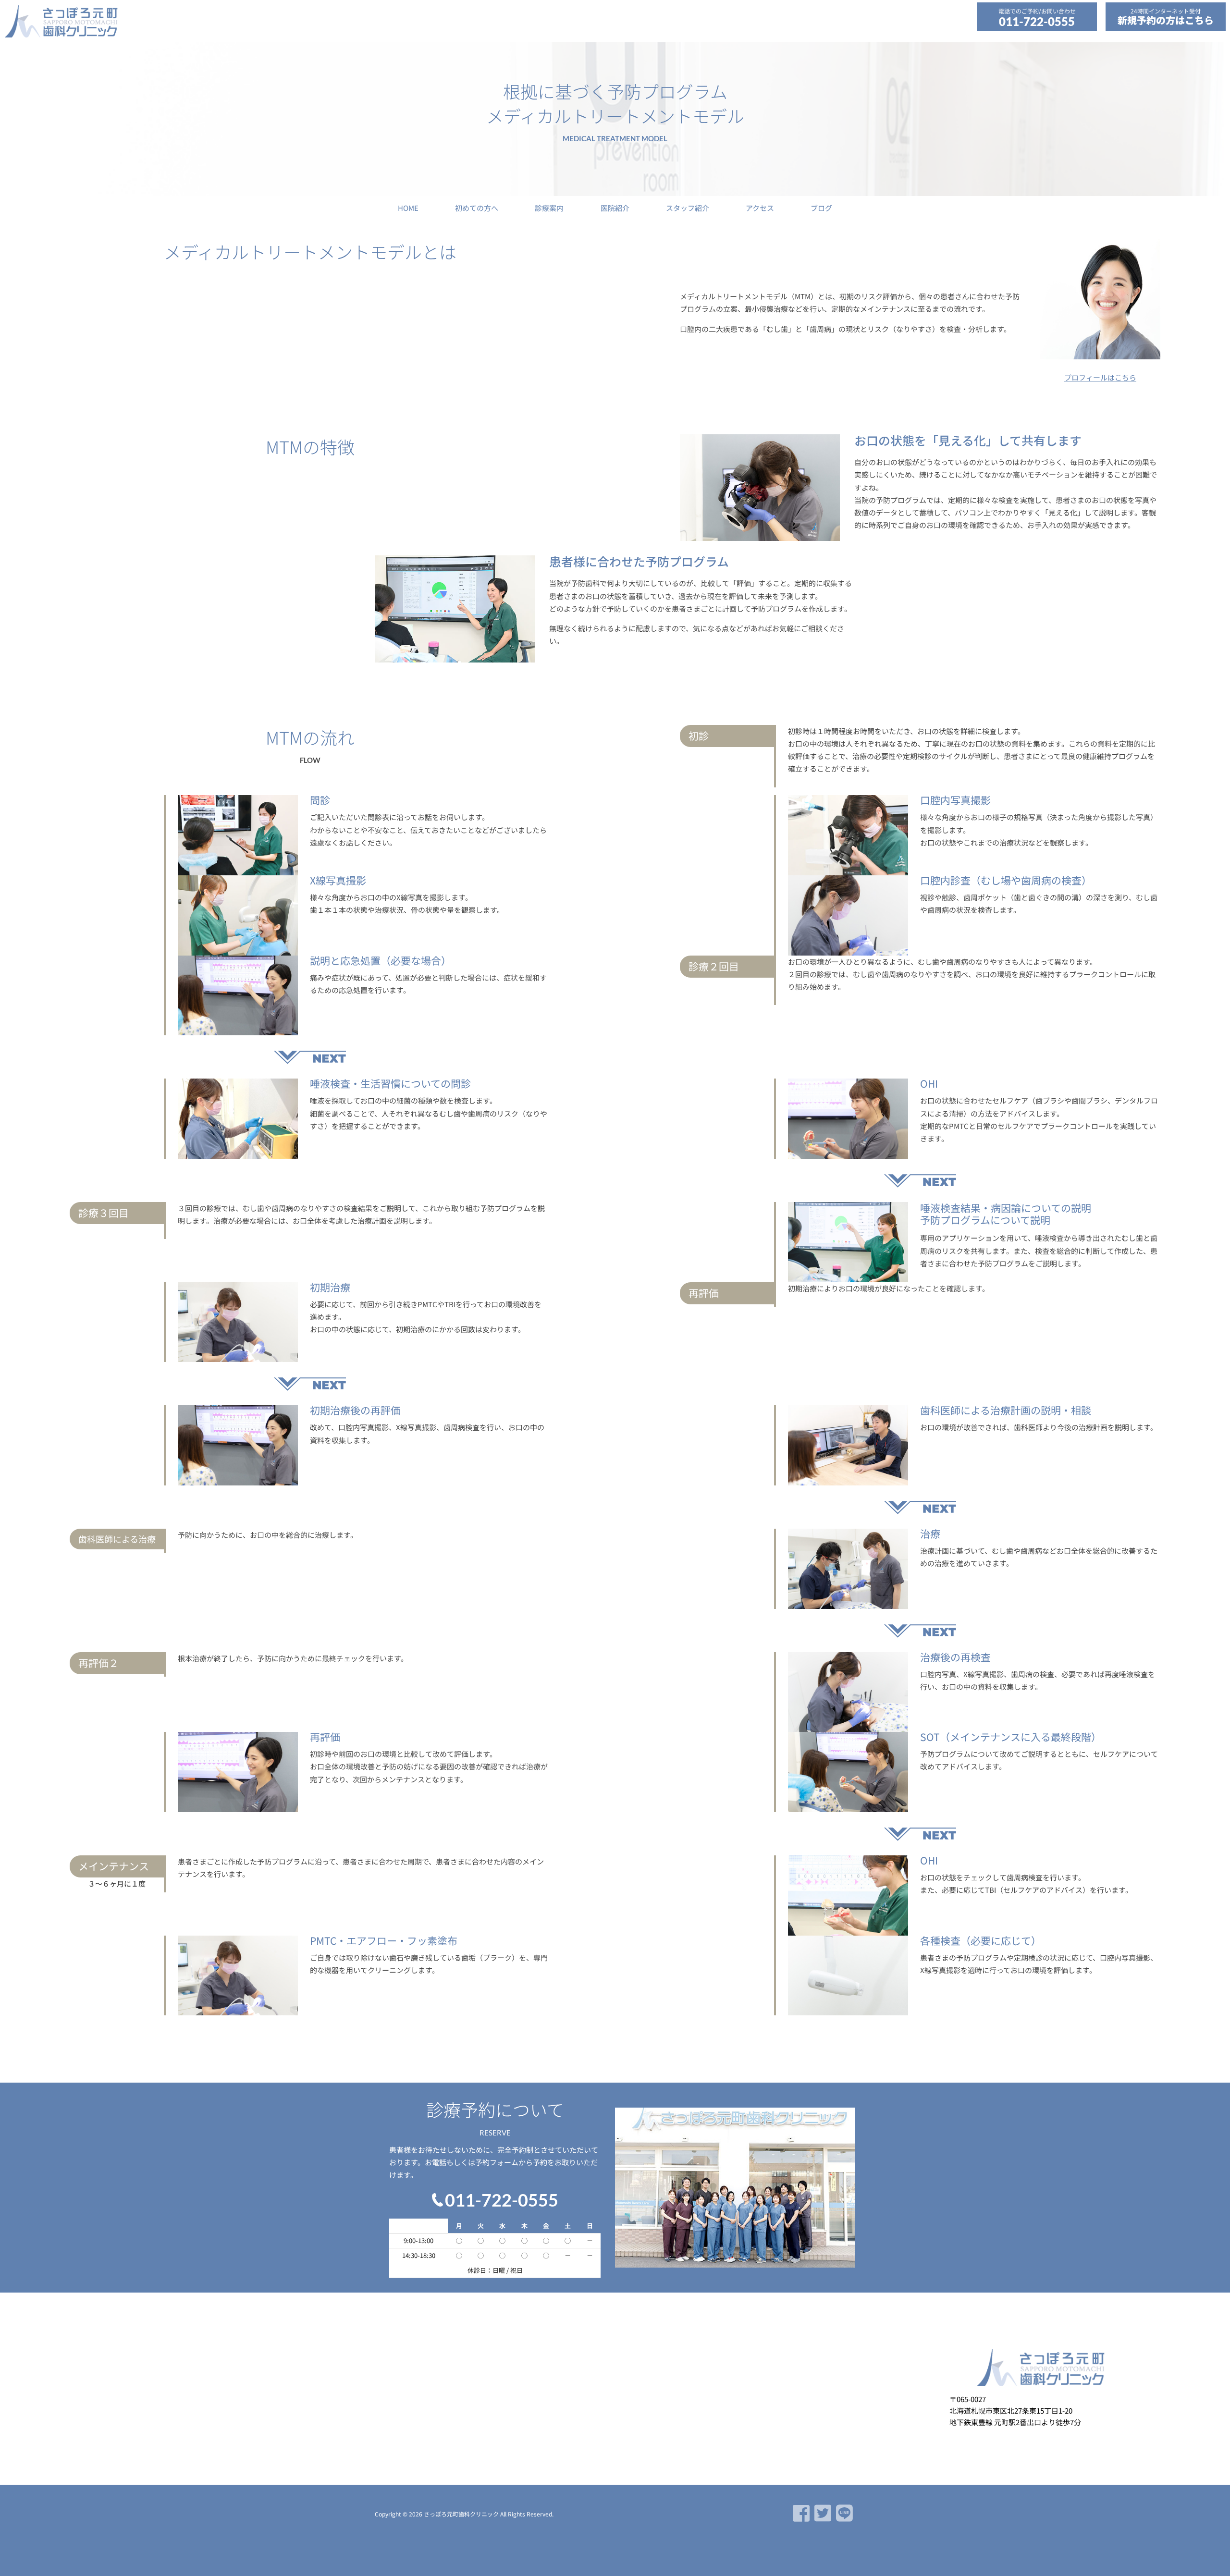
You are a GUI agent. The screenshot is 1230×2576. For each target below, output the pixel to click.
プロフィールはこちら (1100, 377)
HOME (408, 208)
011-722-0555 (1037, 21)
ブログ (821, 208)
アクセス (760, 208)
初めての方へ (477, 208)
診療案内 (549, 208)
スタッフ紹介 (688, 208)
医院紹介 (615, 208)
